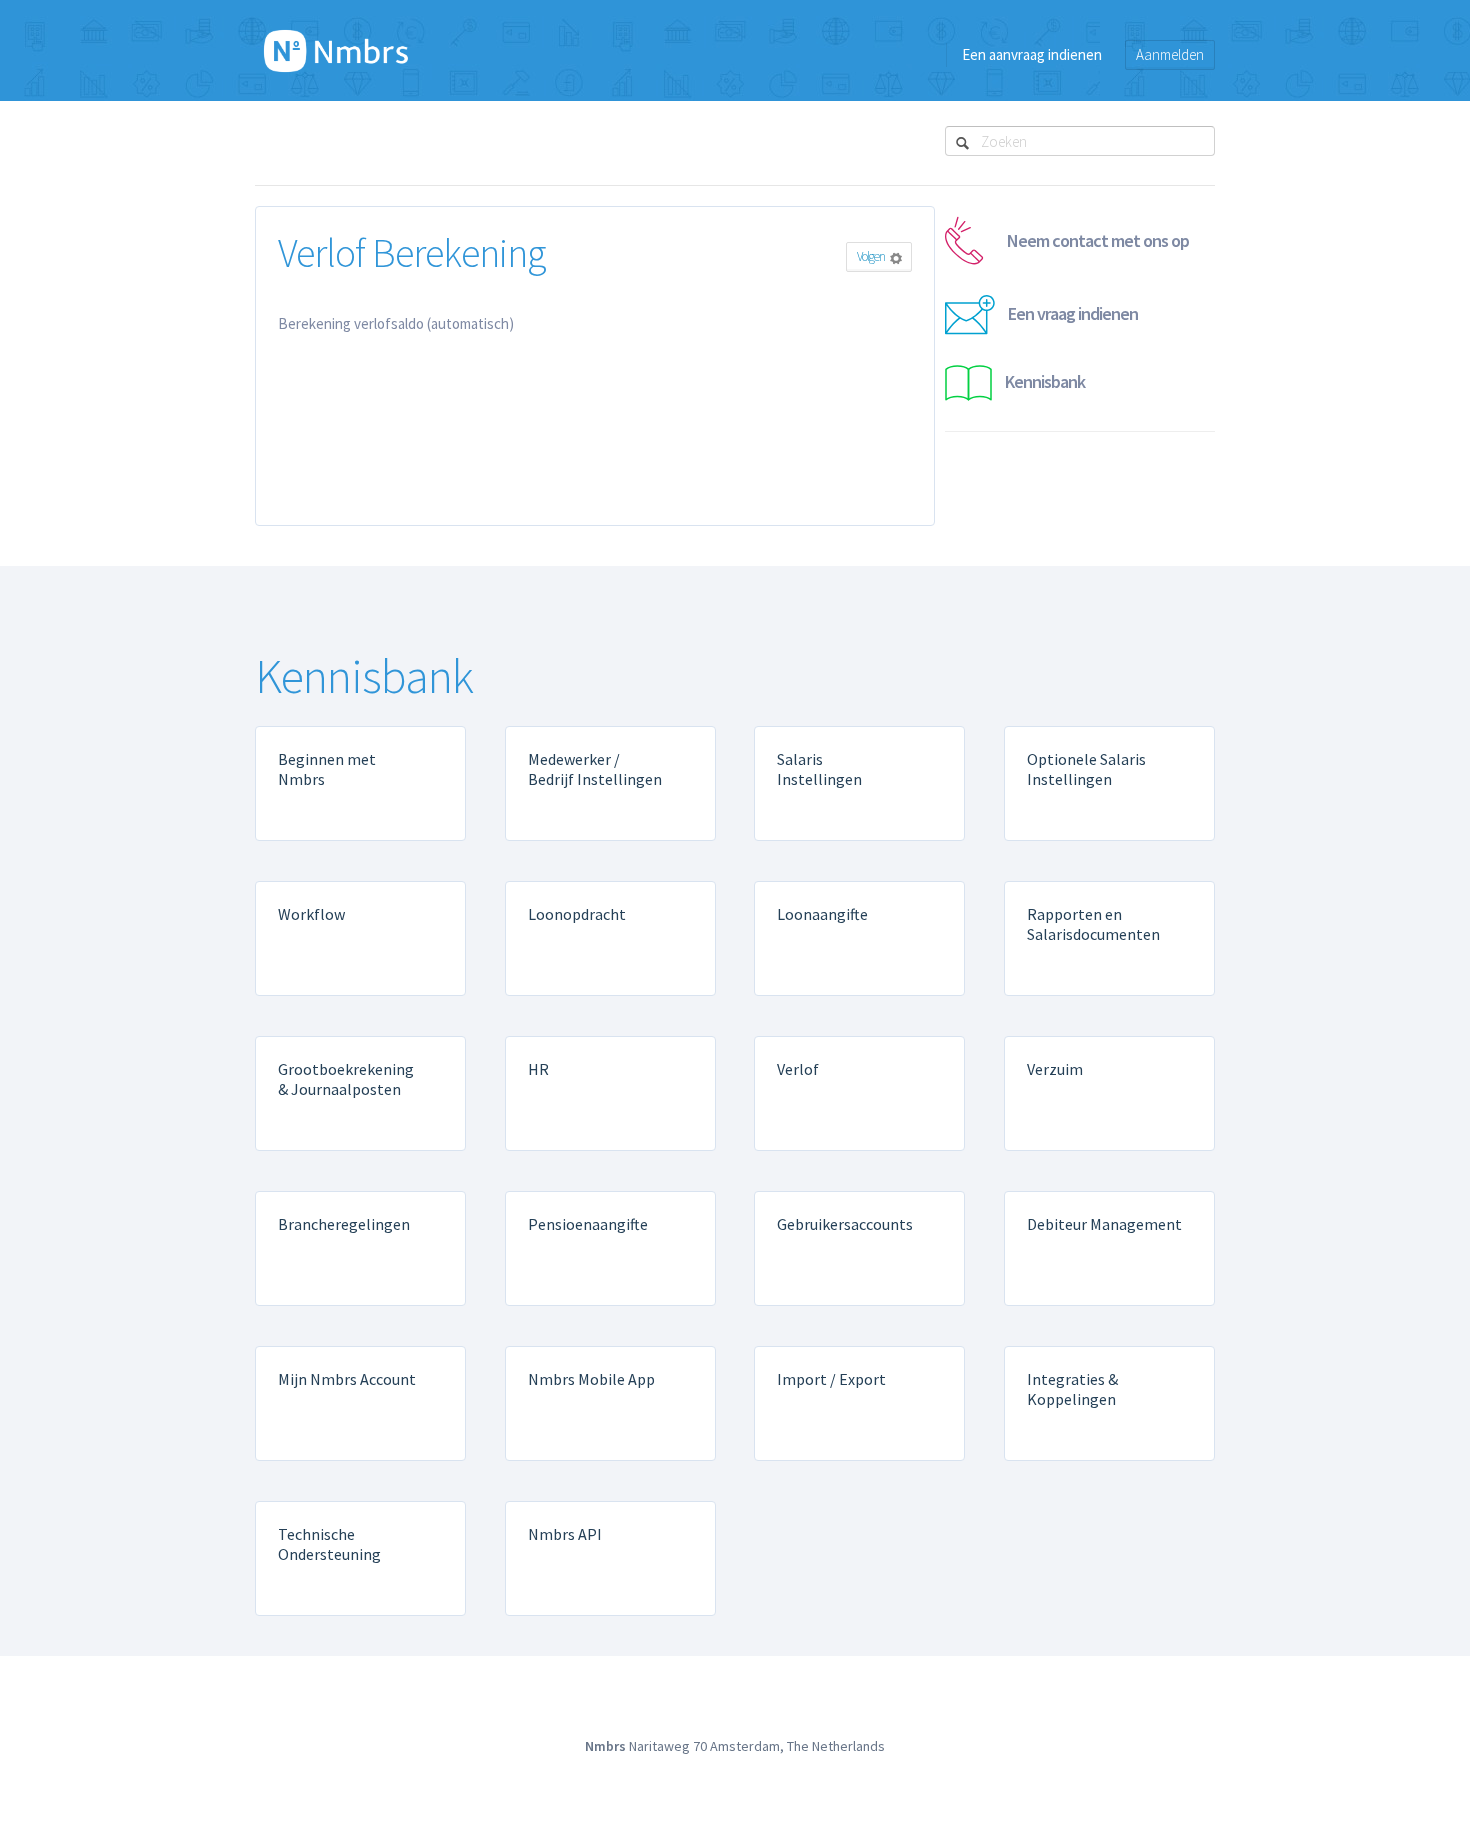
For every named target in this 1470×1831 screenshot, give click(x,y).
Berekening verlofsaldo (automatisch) (396, 323)
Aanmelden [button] (1170, 54)
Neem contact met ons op (1098, 240)
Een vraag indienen (1073, 313)
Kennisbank (1045, 381)
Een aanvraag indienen (1032, 54)
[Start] (336, 50)
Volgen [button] (871, 256)
